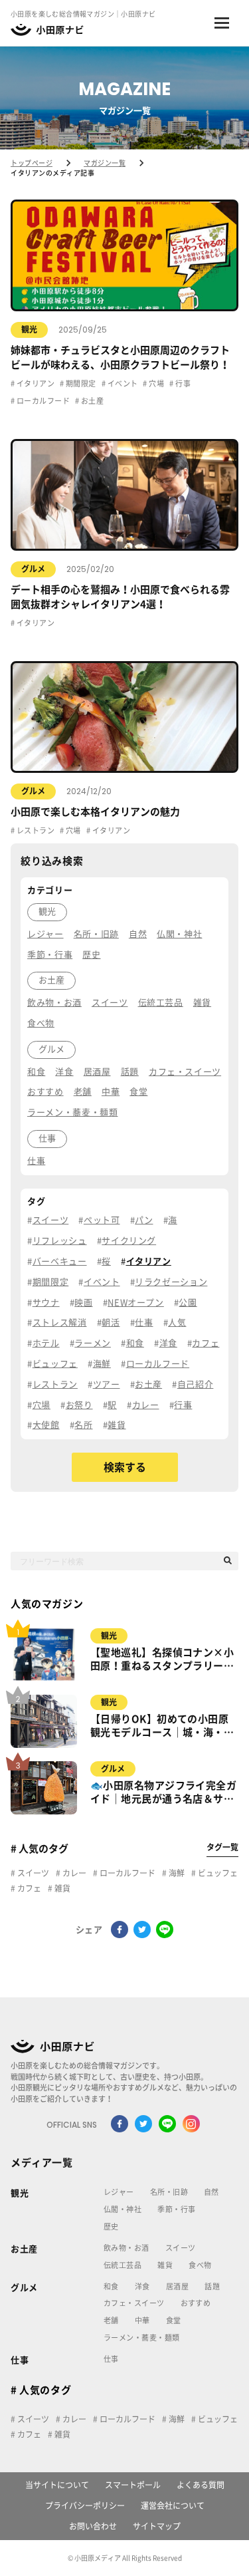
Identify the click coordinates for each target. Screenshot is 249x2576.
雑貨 (61, 1888)
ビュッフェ (217, 1873)
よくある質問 (201, 2485)
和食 (111, 2286)
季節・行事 (176, 2209)
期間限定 (80, 383)
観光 (29, 329)
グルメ (33, 569)
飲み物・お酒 (126, 2248)
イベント (122, 383)
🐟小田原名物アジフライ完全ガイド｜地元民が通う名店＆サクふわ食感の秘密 (163, 1793)
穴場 (156, 383)
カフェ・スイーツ (134, 2303)
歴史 (111, 2226)
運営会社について (173, 2505)
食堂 (174, 2320)
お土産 (91, 401)
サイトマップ (157, 2526)
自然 (211, 2192)
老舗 (111, 2320)
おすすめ (196, 2303)
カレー (73, 1873)
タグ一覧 (222, 1847)
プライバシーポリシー (85, 2505)
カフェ (28, 1888)
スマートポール (133, 2485)
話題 (212, 2286)
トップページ (32, 163)
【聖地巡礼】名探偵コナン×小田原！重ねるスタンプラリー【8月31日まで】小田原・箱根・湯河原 (162, 1660)
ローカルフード (42, 401)
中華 (142, 2320)
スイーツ (32, 1873)
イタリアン (35, 383)
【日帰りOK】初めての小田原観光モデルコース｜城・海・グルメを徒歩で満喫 (162, 1727)
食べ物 (200, 2265)
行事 (182, 383)
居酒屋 (177, 2286)
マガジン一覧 (105, 163)
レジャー (119, 2192)
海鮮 (176, 1873)
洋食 (142, 2286)
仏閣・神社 (123, 2209)
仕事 (20, 2360)
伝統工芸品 (123, 2265)
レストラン (35, 830)
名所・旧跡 (169, 2192)
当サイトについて (57, 2485)
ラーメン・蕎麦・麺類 (141, 2338)
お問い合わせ (93, 2526)
